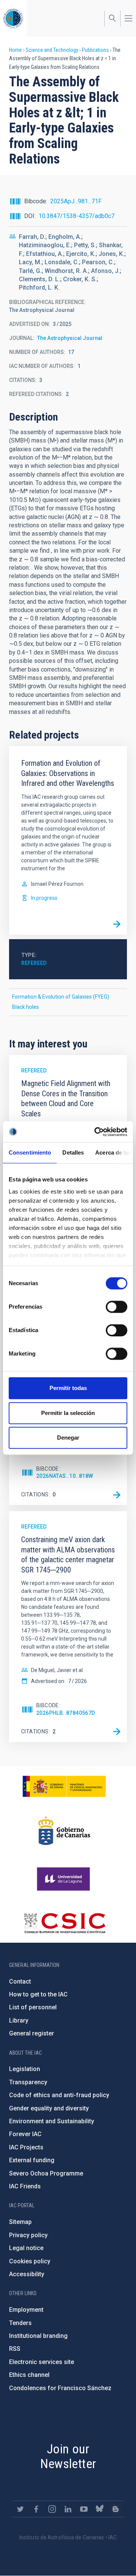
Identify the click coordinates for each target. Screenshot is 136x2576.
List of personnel (33, 2007)
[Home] (13, 18)
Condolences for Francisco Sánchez (60, 2388)
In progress (44, 898)
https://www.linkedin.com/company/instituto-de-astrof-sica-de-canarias (68, 2509)
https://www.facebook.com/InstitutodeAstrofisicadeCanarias (36, 2509)
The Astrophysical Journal (70, 338)
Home (15, 50)
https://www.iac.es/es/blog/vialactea (116, 2509)
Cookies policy (30, 2261)
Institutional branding (38, 2336)
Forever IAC (25, 2134)
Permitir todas (68, 1388)
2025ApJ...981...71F (76, 201)
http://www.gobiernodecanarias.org (64, 1831)
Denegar (68, 1438)
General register (32, 2033)
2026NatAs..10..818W (65, 1476)
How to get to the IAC (38, 1994)
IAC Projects (26, 2147)
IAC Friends (25, 2186)
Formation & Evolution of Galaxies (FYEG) (61, 997)
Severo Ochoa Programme (46, 2173)
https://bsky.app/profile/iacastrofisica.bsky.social (100, 2509)
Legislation (25, 2069)
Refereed (34, 963)
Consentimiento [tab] (30, 1152)
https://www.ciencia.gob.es (64, 1786)
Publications (95, 50)
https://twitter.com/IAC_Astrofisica (20, 2509)
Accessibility (27, 2274)
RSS (15, 2349)
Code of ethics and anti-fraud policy (59, 2095)
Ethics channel (29, 2375)
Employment (26, 2310)
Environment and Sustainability (52, 2121)
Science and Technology (52, 50)
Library (19, 2020)
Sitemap (20, 2222)
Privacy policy (28, 2235)
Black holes (25, 1007)
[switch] (117, 1307)
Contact (20, 1981)
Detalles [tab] (73, 1152)
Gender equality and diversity (49, 2108)
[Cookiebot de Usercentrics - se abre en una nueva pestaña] (96, 1132)
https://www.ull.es (64, 1879)
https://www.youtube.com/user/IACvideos (84, 2509)
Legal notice (26, 2248)
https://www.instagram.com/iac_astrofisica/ (52, 2509)
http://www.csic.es (64, 1923)
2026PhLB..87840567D (66, 1713)
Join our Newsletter (68, 2456)
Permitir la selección (68, 1413)
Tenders (20, 2323)
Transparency (28, 2082)
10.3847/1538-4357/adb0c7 (76, 216)
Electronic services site (42, 2362)
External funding (32, 2160)
